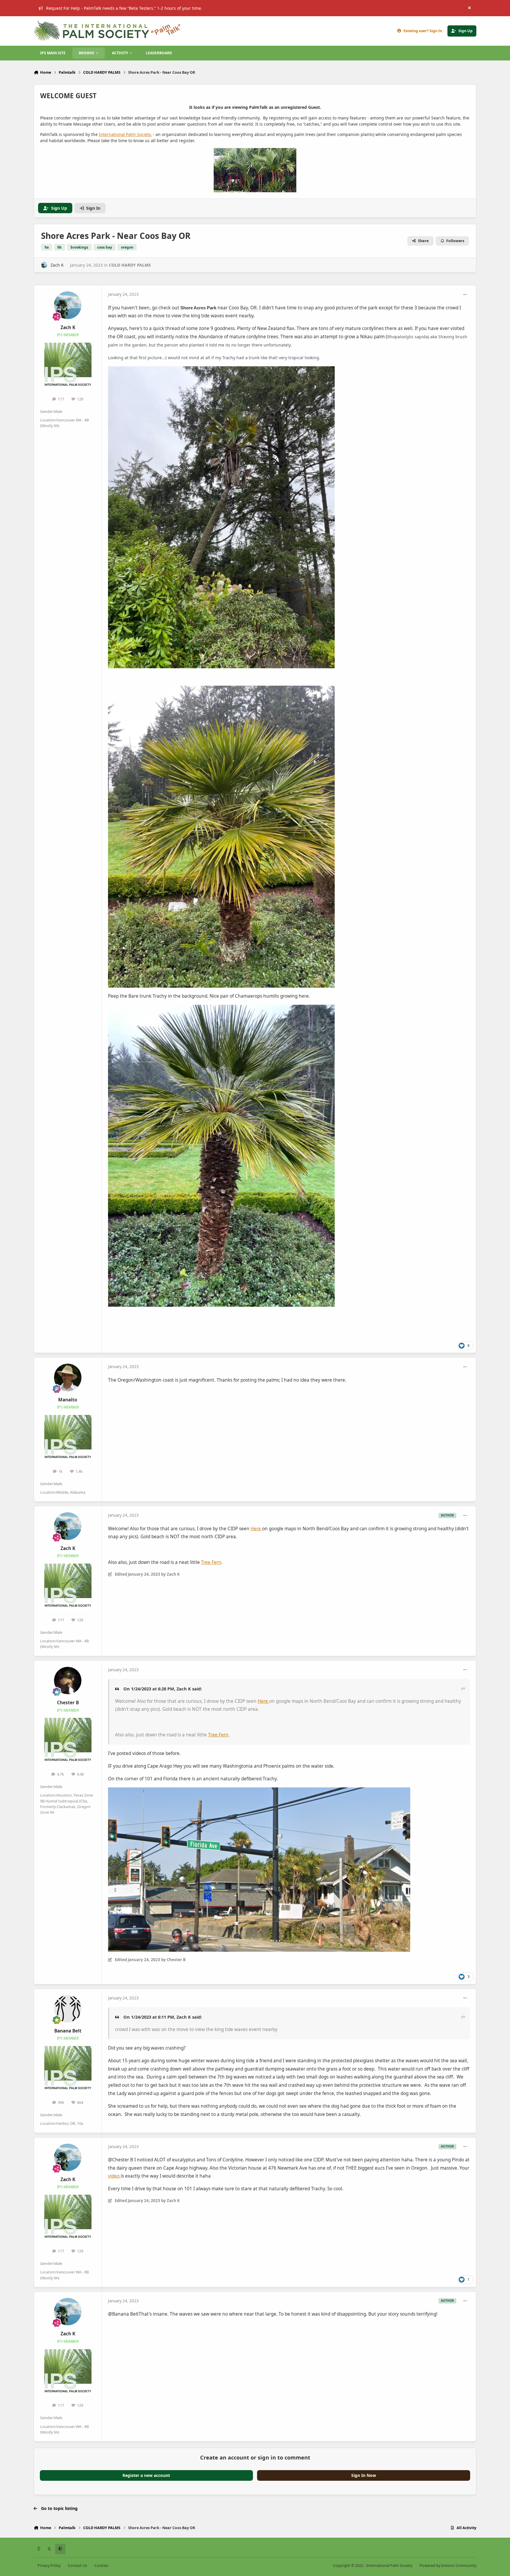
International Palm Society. (125, 134)
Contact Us (77, 2566)
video (114, 2176)
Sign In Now (364, 2475)
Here (256, 1529)
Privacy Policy (49, 2566)
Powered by (448, 2566)
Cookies (101, 2566)
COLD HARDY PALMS (130, 265)
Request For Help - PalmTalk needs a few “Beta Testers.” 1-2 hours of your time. (124, 8)
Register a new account (146, 2475)
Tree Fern (211, 1562)
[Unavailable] (221, 370)
